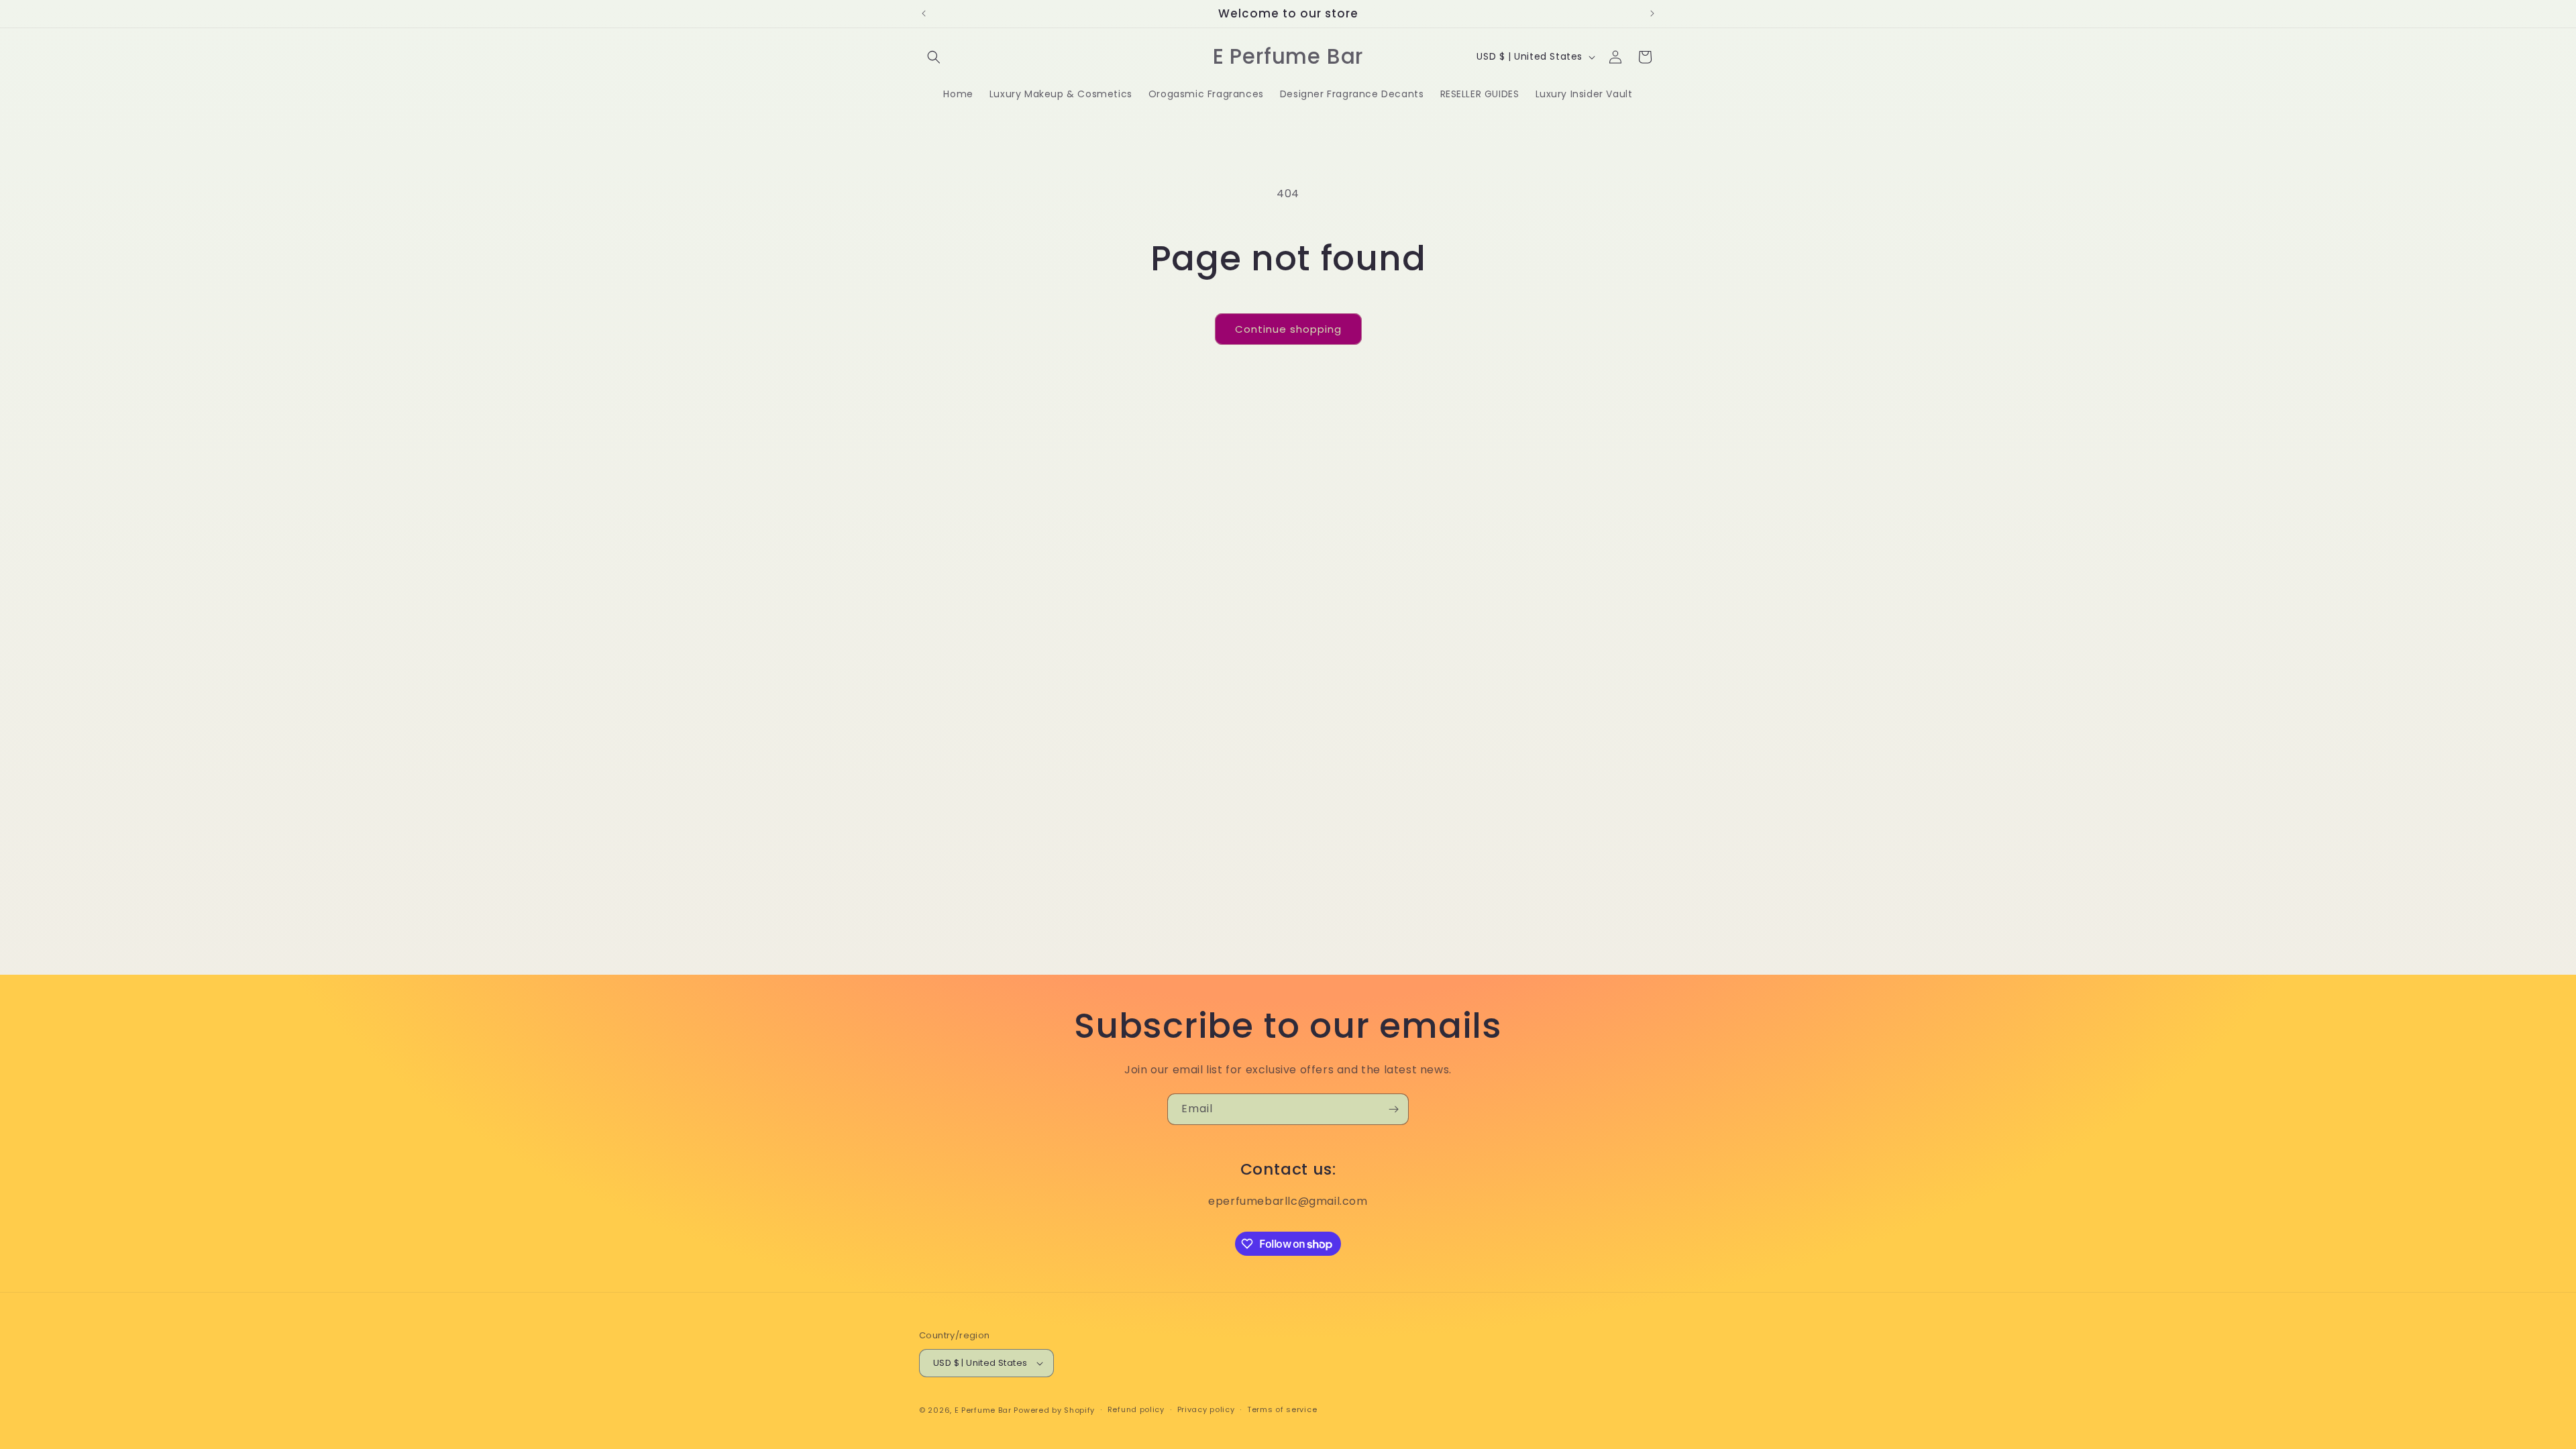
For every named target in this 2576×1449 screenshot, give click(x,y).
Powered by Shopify (1054, 1410)
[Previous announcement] (924, 13)
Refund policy (1136, 1409)
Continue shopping (1288, 329)
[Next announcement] (1652, 13)
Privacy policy (1206, 1409)
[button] (934, 57)
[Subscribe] (1393, 1109)
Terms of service (1282, 1409)
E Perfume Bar (983, 1410)
